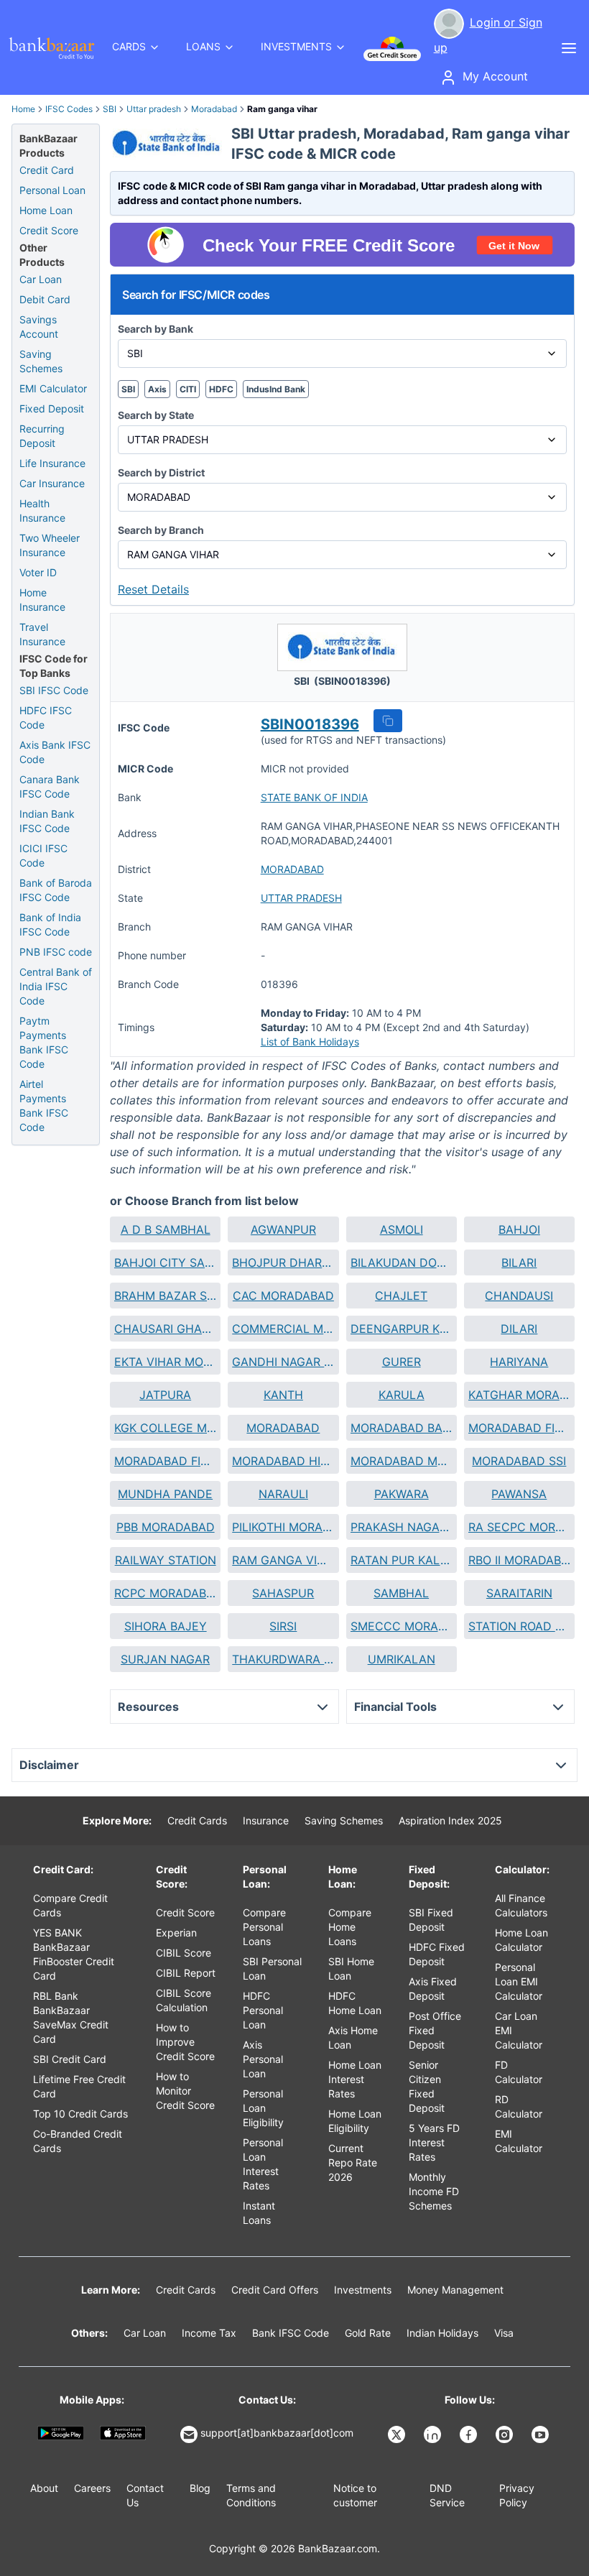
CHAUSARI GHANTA (165, 1329)
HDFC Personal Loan (263, 2010)
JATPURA (165, 1395)
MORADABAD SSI (519, 1461)
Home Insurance (42, 600)
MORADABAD (292, 869)
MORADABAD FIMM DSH (519, 1428)
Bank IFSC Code (291, 2333)
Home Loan (46, 210)
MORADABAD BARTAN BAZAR (402, 1428)
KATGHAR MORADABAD (519, 1395)
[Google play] (61, 2433)
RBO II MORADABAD (519, 1560)
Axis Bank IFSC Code (55, 752)
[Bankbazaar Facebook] (470, 2434)
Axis (157, 389)
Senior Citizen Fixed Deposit (427, 2086)
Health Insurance (42, 511)
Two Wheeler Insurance (50, 545)
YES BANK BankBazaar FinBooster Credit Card (74, 1954)
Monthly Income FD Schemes (434, 2191)
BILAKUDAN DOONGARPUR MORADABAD (402, 1262)
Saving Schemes (41, 361)
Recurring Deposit (42, 436)
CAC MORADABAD (283, 1296)
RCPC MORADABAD (165, 1593)
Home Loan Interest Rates (355, 2079)
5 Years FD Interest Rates (434, 2142)
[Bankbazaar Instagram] (506, 2434)
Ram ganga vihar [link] (282, 109)
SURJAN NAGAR (165, 1659)
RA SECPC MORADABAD (519, 1527)
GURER (402, 1362)
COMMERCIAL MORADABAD (283, 1329)
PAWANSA (519, 1494)
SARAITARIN (519, 1593)
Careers (92, 2488)
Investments (363, 2290)
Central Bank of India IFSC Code (56, 986)
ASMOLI (402, 1229)
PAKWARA (402, 1494)
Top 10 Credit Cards (80, 2114)
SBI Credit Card (70, 2059)
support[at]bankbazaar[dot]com (277, 2433)
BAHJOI (519, 1229)
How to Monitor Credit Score (185, 2091)
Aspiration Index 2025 (450, 1820)
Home (23, 109)
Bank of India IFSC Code (50, 924)
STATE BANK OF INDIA (314, 797)
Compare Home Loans (350, 1927)
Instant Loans (259, 2213)
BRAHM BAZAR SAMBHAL (165, 1296)
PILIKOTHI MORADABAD (283, 1527)
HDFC (221, 389)
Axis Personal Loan (263, 2059)
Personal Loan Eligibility (263, 2108)
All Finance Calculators (521, 1905)
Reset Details (153, 589)
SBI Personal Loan (272, 1968)
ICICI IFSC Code (43, 855)
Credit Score (49, 230)
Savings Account (39, 327)
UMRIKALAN (402, 1659)
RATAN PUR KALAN (402, 1560)
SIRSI (283, 1626)
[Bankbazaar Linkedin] (434, 2434)
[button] (388, 721)
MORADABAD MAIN (402, 1461)
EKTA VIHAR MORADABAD (165, 1362)
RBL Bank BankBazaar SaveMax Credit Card (71, 2017)
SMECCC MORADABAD (402, 1626)
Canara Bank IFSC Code (50, 786)
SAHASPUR (283, 1593)
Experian (176, 1933)
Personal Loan (52, 190)
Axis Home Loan (353, 2037)
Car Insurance (52, 483)
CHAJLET (401, 1296)
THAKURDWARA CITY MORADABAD (283, 1659)
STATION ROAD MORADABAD (519, 1626)
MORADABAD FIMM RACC (165, 1461)
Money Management (455, 2290)
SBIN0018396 (310, 724)
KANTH (283, 1395)
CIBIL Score (184, 1953)
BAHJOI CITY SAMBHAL (165, 1262)
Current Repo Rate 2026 (353, 2162)
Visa (504, 2333)
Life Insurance (52, 463)
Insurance (266, 1820)
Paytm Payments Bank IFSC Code (44, 1042)
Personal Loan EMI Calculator (519, 1981)
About (44, 2488)
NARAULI (283, 1494)
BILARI (519, 1262)
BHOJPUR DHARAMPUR (283, 1262)
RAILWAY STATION (166, 1560)
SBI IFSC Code (54, 690)
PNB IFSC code (56, 952)
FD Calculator (519, 2072)
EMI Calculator (53, 388)
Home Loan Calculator (521, 1940)
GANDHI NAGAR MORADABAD (283, 1362)
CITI (188, 389)
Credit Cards (197, 1820)
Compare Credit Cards (70, 1905)
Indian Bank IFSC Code (47, 821)
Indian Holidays (442, 2333)
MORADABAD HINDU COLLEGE (283, 1461)
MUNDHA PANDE (165, 1494)
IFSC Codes (69, 109)
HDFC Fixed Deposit (437, 1954)
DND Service (447, 2495)
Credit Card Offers (275, 2290)
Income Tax (209, 2333)
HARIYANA (519, 1362)
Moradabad (214, 109)
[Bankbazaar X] (398, 2434)
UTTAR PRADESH (301, 898)
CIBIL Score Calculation (184, 2000)
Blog (200, 2488)
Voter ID (38, 572)
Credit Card (47, 170)
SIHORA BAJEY (166, 1626)
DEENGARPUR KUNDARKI (402, 1329)
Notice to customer (355, 2495)
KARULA (402, 1395)
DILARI (519, 1329)
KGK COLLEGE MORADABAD (165, 1428)
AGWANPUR (283, 1229)
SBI (110, 109)
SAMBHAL (401, 1593)
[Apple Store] (123, 2433)
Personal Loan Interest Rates (263, 2164)
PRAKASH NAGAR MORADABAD (402, 1527)
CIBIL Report (186, 1973)
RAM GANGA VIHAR (283, 1560)
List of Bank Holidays (310, 1042)
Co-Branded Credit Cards (78, 2141)
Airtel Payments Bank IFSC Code (44, 1105)
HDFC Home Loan (355, 2003)
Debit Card (45, 299)
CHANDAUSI (519, 1296)
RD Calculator (519, 2106)
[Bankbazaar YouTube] (542, 2434)
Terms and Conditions (251, 2495)
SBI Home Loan (351, 1968)
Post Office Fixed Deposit (435, 2030)
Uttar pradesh (154, 109)
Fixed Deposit (52, 408)
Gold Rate (368, 2333)
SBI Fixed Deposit (431, 1920)
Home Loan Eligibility (355, 2121)
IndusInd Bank (276, 389)
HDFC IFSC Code (46, 717)
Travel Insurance (42, 634)
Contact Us (145, 2495)
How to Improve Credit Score (185, 2042)
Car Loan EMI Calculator (519, 2030)
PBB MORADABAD (166, 1527)
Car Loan (41, 279)
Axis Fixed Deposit (433, 1989)
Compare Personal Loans (264, 1927)
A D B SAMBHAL (166, 1229)
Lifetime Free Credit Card (79, 2086)
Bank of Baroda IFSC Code (56, 890)
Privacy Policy (517, 2495)
